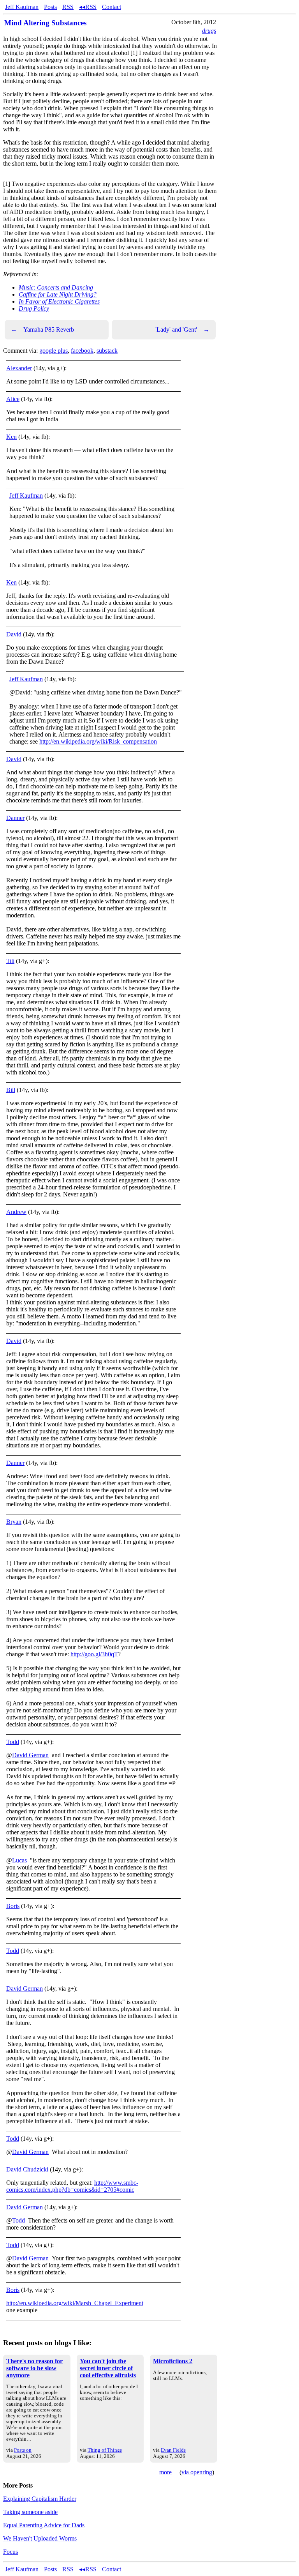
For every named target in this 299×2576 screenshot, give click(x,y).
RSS (68, 7)
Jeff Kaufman (22, 7)
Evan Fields (173, 2450)
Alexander (19, 368)
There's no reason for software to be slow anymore (34, 2368)
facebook (82, 351)
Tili (10, 961)
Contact (112, 7)
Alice (13, 399)
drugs (209, 31)
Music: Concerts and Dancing (56, 287)
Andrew (16, 1212)
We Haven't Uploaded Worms (40, 2538)
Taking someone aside (30, 2512)
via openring (197, 2472)
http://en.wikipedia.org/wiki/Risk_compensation (98, 741)
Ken (11, 437)
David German (30, 1755)
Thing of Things (105, 2450)
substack (107, 351)
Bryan (14, 1522)
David (14, 634)
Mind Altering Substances (45, 23)
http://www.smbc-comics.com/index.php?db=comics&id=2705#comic (72, 2186)
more (165, 2472)
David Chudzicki (27, 2169)
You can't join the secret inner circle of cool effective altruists (108, 2368)
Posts (50, 7)
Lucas (19, 1860)
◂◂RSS (88, 7)
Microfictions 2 (173, 2361)
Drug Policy (34, 308)
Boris (13, 1906)
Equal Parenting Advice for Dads (44, 2525)
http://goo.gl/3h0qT (94, 1654)
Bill (11, 1090)
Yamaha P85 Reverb (42, 330)
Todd (13, 1742)
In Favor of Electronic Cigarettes (59, 301)
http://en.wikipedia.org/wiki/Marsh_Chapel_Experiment (75, 2303)
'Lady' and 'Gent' (182, 330)
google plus (54, 351)
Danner (15, 818)
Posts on (23, 2450)
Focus (11, 2552)
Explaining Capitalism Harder (40, 2499)
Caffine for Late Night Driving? (58, 294)
